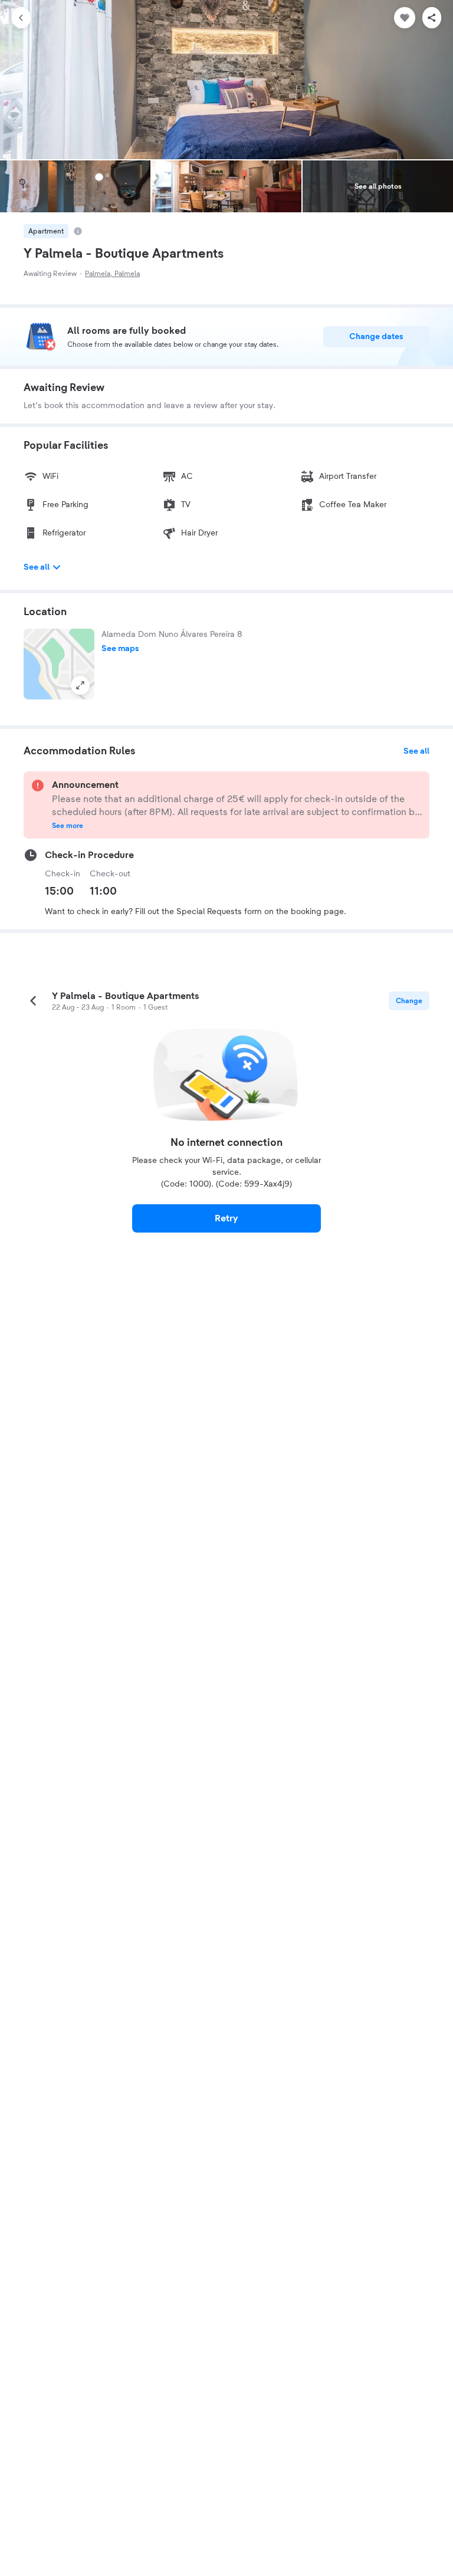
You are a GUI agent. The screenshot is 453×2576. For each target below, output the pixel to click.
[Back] (21, 18)
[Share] (432, 18)
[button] (59, 664)
